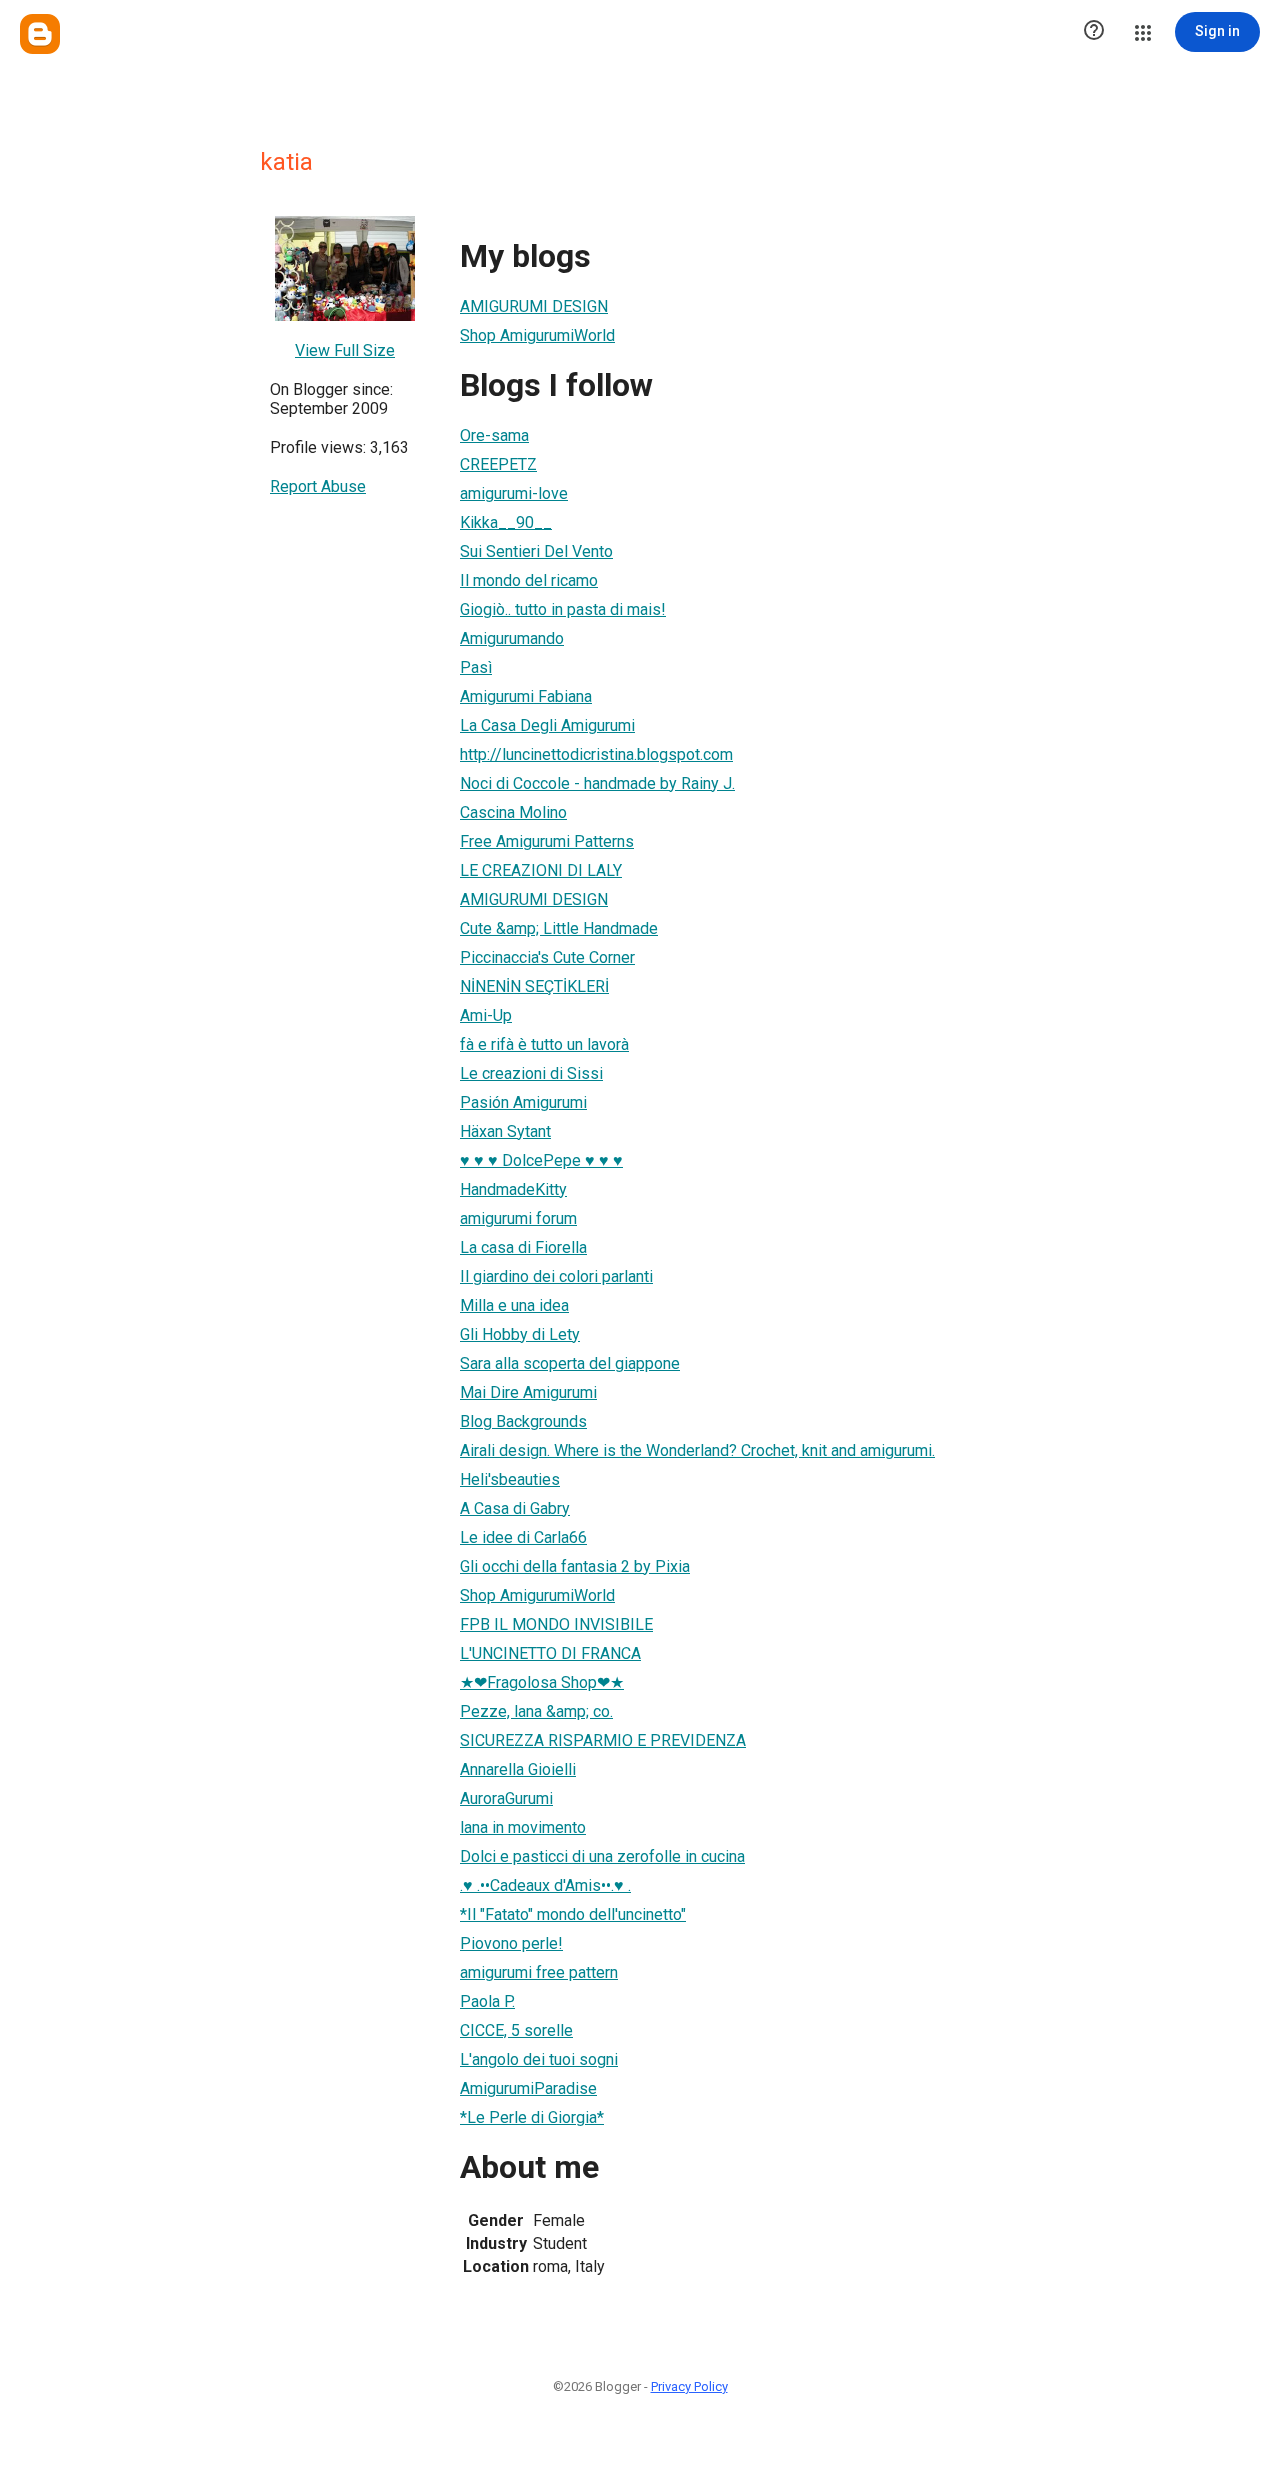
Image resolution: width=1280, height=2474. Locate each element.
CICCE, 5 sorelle (516, 2030)
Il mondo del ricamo (529, 580)
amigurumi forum (518, 1218)
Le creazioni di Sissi (531, 1073)
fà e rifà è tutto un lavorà (544, 1044)
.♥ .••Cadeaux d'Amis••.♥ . (545, 1885)
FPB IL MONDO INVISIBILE (556, 1624)
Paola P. (487, 2001)
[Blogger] (40, 34)
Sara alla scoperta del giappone (570, 1363)
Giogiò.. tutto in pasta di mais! (563, 609)
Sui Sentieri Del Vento (536, 551)
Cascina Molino (513, 812)
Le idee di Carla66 (523, 1537)
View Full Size (345, 350)
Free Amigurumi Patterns (547, 841)
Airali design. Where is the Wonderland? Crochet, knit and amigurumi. (697, 1450)
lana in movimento (523, 1827)
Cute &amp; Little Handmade (559, 928)
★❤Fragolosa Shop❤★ (542, 1682)
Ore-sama (494, 435)
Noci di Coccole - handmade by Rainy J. (597, 783)
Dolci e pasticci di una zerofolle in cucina (602, 1856)
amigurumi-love (514, 493)
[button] (1094, 32)
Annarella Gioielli (518, 1769)
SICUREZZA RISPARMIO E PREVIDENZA (603, 1740)
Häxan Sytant (505, 1131)
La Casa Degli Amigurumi (547, 725)
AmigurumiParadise (528, 2088)
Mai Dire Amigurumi (528, 1392)
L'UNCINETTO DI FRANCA (550, 1653)
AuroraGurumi (506, 1798)
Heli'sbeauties (510, 1479)
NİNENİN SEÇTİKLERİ (534, 986)
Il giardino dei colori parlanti (556, 1276)
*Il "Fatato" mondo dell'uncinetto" (573, 1914)
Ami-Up (486, 1015)
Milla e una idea (514, 1305)
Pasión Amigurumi (523, 1102)
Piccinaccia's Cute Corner (547, 957)
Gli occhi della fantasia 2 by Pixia (575, 1566)
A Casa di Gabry (515, 1508)
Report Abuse (318, 486)
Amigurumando (512, 638)
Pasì (476, 667)
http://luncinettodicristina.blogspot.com (596, 754)
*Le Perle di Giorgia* (532, 2117)
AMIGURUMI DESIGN (534, 306)
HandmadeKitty (513, 1189)
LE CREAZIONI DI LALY (541, 870)
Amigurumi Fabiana (526, 696)
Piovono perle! (511, 1943)
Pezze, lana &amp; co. (536, 1711)
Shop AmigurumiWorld (537, 335)
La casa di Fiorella (523, 1247)
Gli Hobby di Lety (520, 1334)
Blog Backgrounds (523, 1421)
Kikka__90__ (506, 522)
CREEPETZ (498, 464)
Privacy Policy (689, 2386)
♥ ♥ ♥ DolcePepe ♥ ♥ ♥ (541, 1160)
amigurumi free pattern (539, 1972)
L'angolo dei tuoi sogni (539, 2059)
